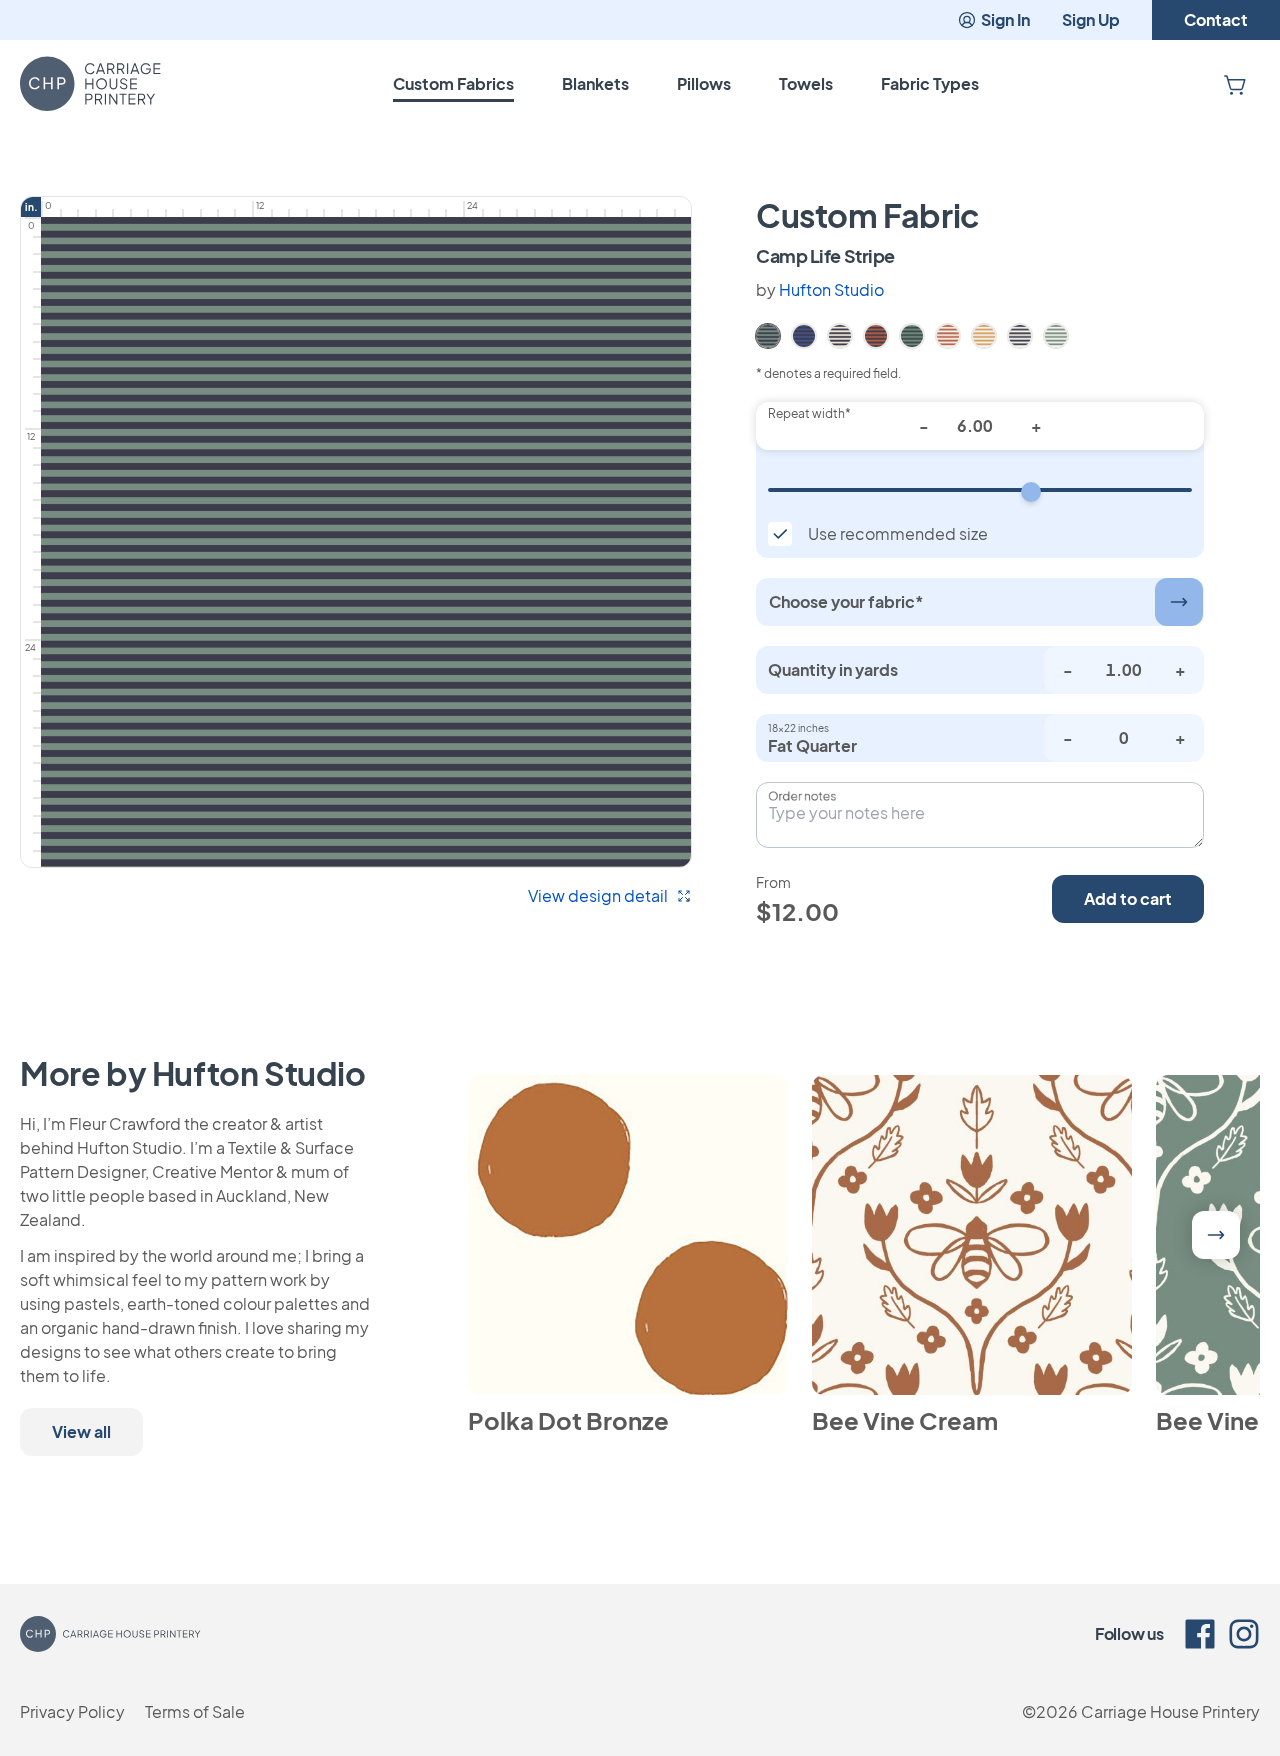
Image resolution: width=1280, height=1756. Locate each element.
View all (81, 1431)
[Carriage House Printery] (90, 84)
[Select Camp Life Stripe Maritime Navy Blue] (840, 334)
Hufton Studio (831, 289)
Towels (806, 83)
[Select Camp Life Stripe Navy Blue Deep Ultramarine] (804, 334)
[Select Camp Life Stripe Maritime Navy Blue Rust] (876, 334)
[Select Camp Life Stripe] (768, 334)
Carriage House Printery (1170, 1711)
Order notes (802, 796)
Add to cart (1128, 898)
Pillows (704, 83)
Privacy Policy (72, 1711)
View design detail (598, 895)
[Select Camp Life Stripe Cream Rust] (948, 334)
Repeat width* (809, 413)
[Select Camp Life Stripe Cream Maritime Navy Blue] (1020, 334)
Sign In (1005, 19)
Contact (1216, 19)
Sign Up (1091, 19)
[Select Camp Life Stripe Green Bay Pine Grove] (912, 334)
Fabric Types (930, 83)
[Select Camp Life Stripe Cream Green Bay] (1056, 334)
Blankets (595, 83)
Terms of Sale (195, 1711)
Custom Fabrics (453, 83)
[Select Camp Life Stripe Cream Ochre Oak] (984, 334)
